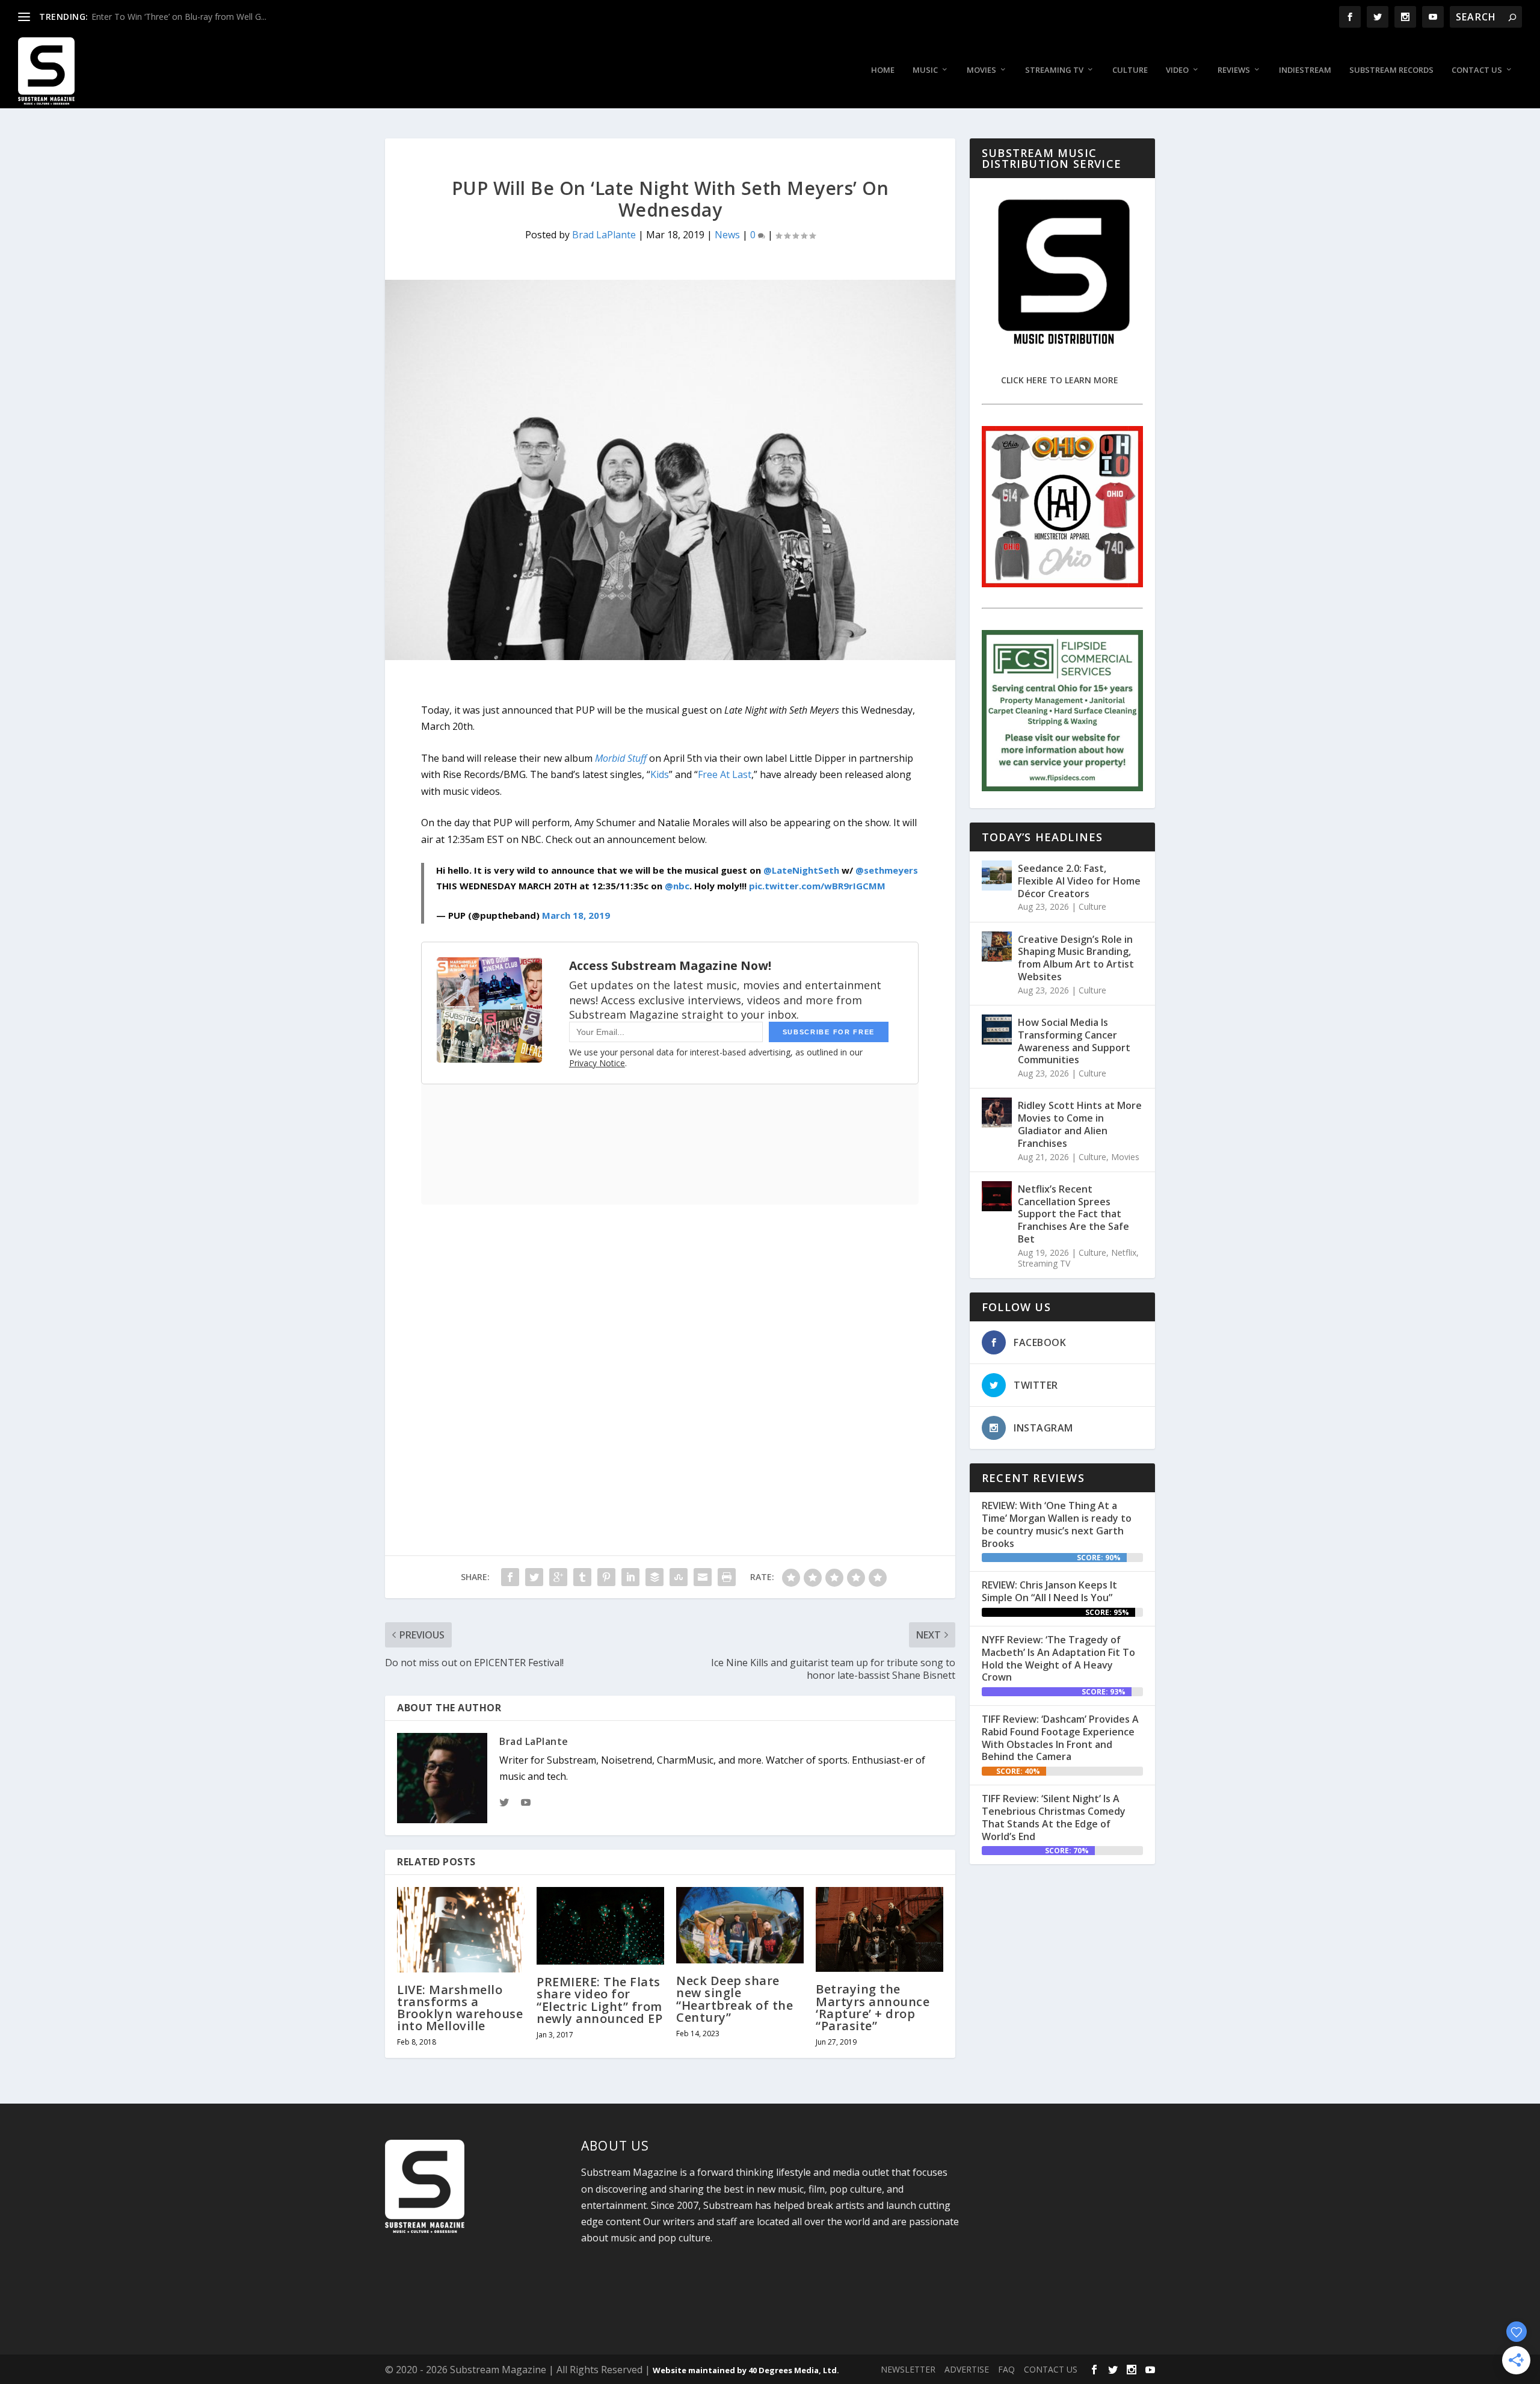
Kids (660, 774)
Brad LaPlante (604, 235)
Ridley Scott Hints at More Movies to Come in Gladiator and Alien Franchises (1080, 1124)
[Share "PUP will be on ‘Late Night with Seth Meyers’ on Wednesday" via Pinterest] (606, 1577)
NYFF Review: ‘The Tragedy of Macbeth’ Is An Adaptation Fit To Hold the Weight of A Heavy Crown (1058, 1658)
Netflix (1124, 1252)
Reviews (1234, 70)
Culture (1130, 70)
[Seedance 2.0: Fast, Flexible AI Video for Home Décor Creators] (997, 875)
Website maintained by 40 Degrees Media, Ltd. (746, 2370)
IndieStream (1305, 70)
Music (925, 70)
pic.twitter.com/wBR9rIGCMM (817, 886)
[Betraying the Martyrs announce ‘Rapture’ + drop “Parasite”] (879, 1929)
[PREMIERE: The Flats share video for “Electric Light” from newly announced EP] (600, 1926)
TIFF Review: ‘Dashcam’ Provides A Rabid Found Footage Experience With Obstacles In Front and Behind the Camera (1060, 1738)
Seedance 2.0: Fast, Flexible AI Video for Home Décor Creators (1079, 881)
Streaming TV (1054, 70)
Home (883, 70)
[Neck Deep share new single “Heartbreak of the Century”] (740, 1925)
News (727, 235)
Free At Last (725, 774)
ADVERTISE (967, 2369)
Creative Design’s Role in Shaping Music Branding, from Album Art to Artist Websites (1076, 958)
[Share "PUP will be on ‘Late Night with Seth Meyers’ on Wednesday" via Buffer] (654, 1577)
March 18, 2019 (576, 915)
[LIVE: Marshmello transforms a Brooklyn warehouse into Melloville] (461, 1930)
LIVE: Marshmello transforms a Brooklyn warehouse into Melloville (460, 2008)
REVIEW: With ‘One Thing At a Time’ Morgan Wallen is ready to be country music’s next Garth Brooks (1057, 1524)
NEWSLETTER (908, 2369)
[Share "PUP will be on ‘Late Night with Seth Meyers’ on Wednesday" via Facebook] (510, 1577)
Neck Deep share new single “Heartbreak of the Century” (735, 1999)
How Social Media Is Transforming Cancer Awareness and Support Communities (1074, 1041)
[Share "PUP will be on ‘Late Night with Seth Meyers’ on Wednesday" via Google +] (558, 1577)
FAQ (1006, 2369)
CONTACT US (1051, 2369)
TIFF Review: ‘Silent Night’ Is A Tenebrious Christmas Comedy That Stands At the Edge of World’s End (1054, 1817)
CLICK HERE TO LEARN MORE (1060, 380)
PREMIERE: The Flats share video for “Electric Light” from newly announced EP (599, 2000)
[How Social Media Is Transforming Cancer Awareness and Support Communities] (997, 1030)
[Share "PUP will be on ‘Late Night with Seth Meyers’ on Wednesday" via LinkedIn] (630, 1577)
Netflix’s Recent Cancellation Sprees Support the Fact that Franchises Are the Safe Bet (1073, 1214)
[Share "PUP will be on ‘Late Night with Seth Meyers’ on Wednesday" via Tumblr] (582, 1577)
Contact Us (1477, 70)
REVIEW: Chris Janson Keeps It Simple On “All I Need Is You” (1049, 1591)
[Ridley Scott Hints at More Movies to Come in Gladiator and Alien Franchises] (997, 1113)
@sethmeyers (887, 870)
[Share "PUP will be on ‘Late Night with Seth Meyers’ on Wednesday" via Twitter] (534, 1577)
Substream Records (1391, 70)
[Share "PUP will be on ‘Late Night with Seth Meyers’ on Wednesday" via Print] (727, 1577)
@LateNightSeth (801, 870)
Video (1177, 70)
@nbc (677, 886)
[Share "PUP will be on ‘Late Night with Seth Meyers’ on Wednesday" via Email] (703, 1577)
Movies (981, 70)
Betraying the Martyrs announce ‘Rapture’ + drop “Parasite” (873, 2007)
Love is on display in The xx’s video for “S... (174, 17)
